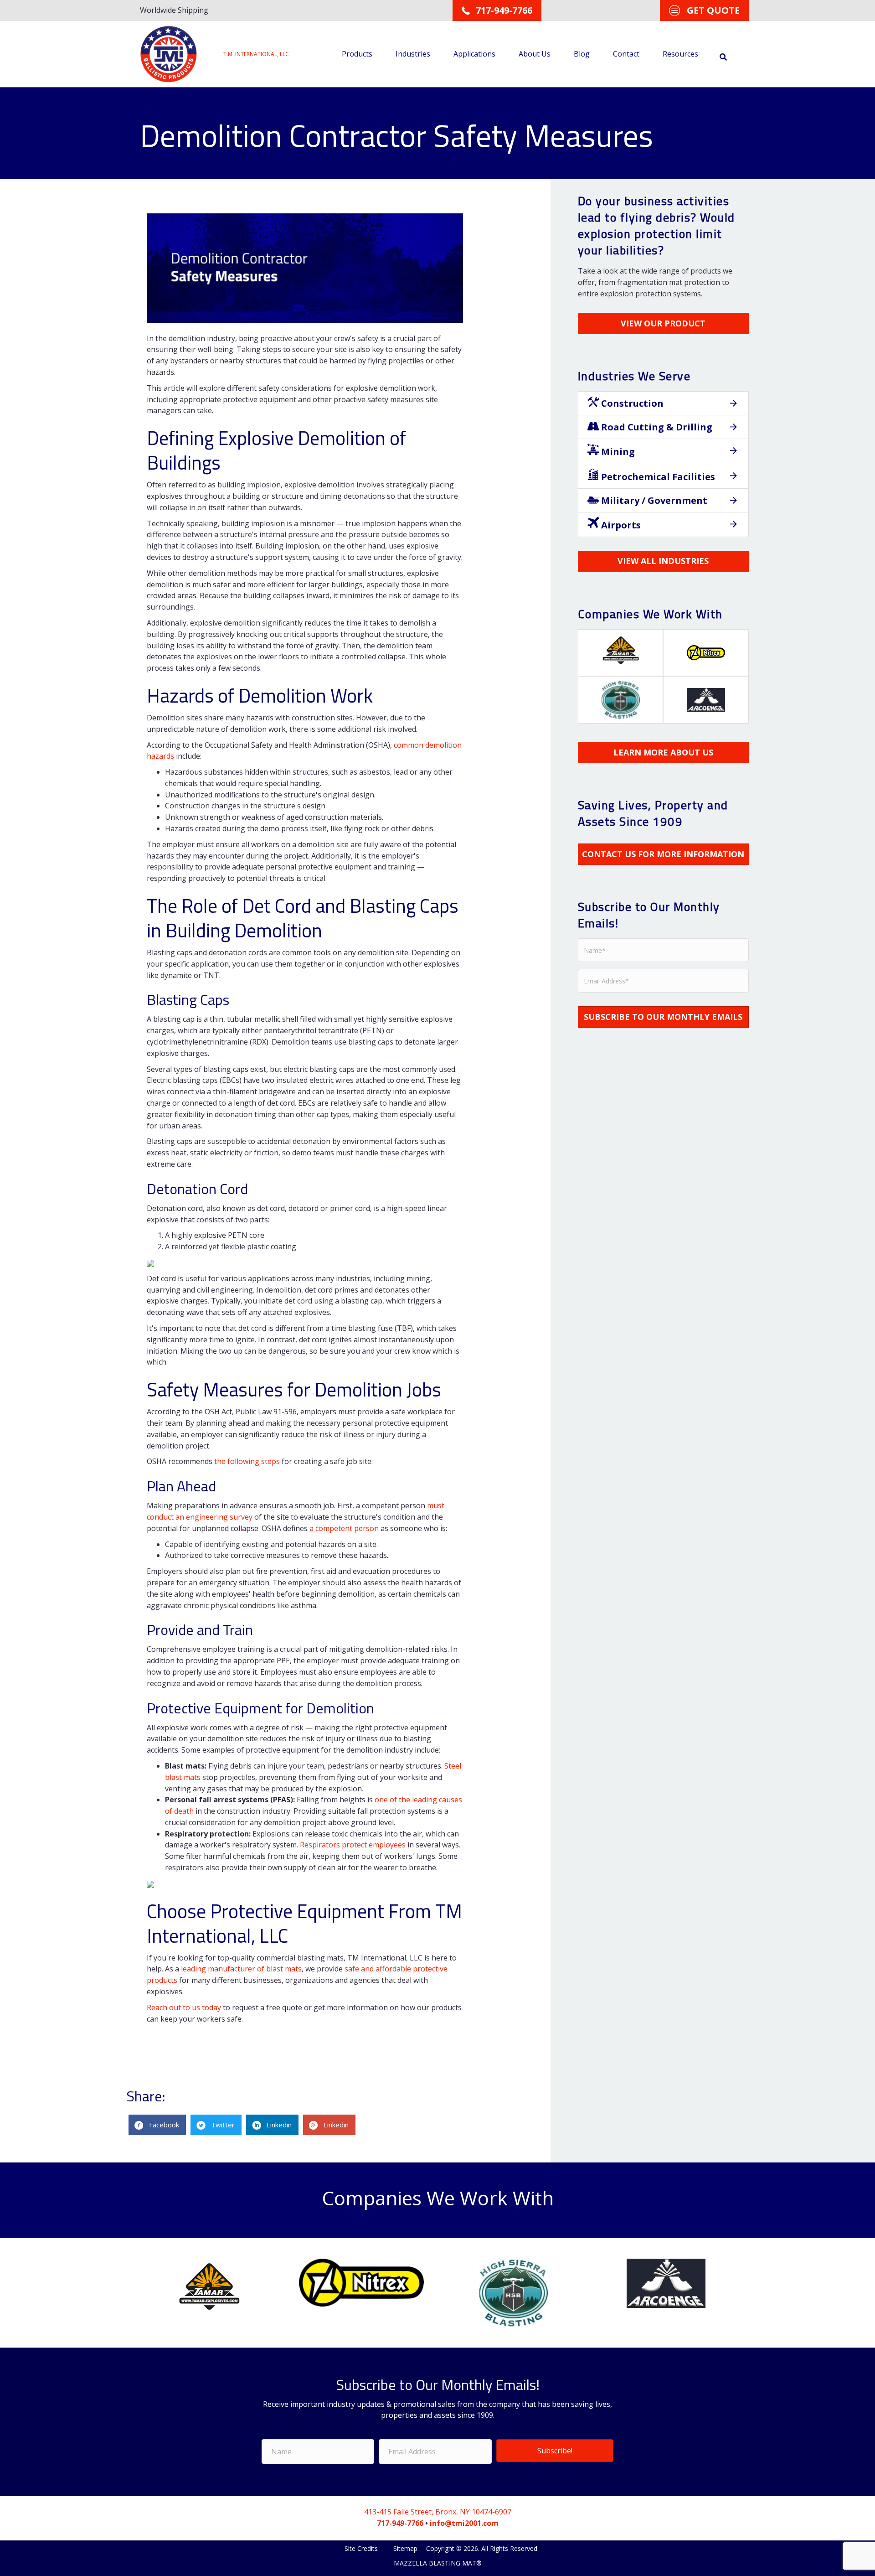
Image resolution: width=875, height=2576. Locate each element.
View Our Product (663, 323)
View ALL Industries (663, 561)
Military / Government (653, 500)
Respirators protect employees (353, 1845)
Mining (617, 452)
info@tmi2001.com (464, 2523)
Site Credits (362, 2548)
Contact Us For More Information (663, 854)
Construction (631, 403)
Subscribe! (555, 2451)
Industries (413, 54)
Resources (680, 54)
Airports (620, 525)
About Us (535, 54)
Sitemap (405, 2548)
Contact (626, 54)
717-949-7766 (400, 2523)
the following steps (247, 1461)
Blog (582, 54)
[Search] (723, 57)
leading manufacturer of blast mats (241, 1969)
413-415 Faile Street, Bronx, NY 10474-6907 (438, 2512)
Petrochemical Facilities (657, 477)
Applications (474, 54)
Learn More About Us (663, 752)
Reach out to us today (184, 2007)
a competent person (344, 1528)
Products (357, 54)
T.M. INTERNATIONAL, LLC (256, 54)
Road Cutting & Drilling (656, 427)
